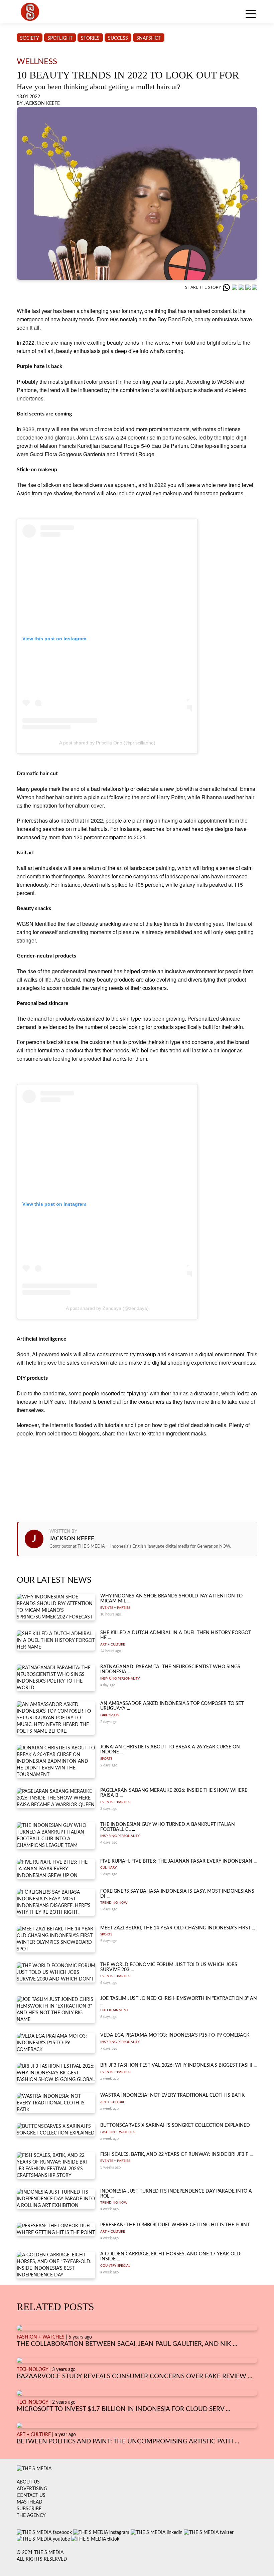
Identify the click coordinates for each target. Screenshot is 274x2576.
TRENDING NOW (114, 1903)
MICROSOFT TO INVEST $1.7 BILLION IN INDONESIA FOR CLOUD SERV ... (123, 2409)
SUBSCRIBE (29, 2509)
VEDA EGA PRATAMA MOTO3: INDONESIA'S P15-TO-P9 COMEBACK (175, 2035)
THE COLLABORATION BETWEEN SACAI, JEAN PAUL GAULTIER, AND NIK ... (127, 2344)
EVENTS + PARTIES (115, 1608)
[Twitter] (249, 287)
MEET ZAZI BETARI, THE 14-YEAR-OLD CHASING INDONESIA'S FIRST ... (178, 1928)
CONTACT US (31, 2496)
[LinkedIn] (242, 287)
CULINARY (108, 1868)
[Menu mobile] (251, 15)
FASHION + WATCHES (118, 2132)
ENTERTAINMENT (114, 2010)
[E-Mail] (255, 287)
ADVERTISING (32, 2489)
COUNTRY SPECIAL (115, 2266)
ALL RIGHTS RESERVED (42, 2559)
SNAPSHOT (149, 38)
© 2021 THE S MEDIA (40, 2553)
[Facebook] (235, 287)
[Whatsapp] (227, 287)
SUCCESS (118, 38)
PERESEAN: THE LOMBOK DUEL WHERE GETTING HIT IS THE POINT (175, 2225)
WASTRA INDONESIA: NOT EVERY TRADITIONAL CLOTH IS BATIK (172, 2095)
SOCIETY (30, 38)
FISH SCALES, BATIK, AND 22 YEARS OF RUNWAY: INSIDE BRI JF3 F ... (176, 2155)
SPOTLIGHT (60, 38)
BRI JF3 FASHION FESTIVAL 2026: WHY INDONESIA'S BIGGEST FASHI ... (178, 2065)
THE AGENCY (31, 2516)
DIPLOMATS (110, 1715)
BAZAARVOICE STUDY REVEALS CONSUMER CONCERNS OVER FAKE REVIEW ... (134, 2376)
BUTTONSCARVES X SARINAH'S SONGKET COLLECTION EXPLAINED (175, 2125)
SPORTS (106, 1759)
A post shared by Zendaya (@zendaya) (107, 1308)
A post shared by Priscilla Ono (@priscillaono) (107, 743)
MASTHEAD (30, 2502)
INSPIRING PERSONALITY (120, 1679)
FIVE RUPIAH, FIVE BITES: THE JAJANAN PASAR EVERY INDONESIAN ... (178, 1861)
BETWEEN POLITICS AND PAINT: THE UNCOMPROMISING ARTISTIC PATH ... (128, 2442)
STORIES (90, 38)
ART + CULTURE (113, 1645)
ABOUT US (28, 2482)
